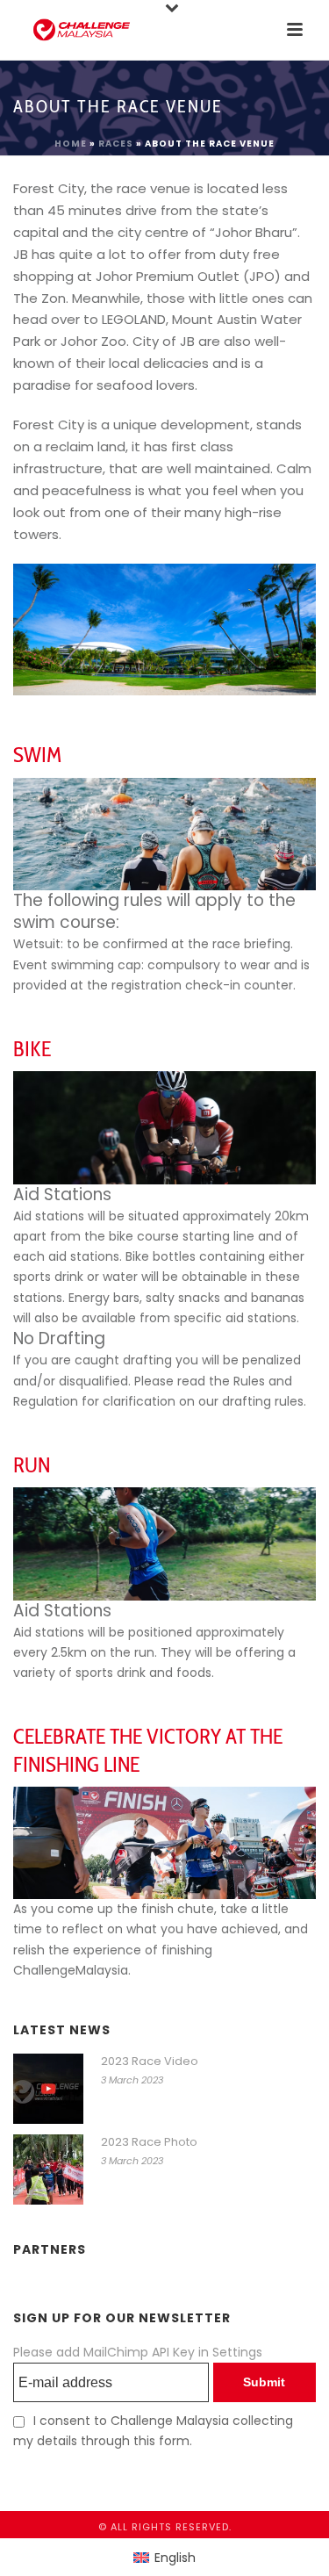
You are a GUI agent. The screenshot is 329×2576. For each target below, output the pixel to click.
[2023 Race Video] (48, 2089)
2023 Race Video (150, 2062)
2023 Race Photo (149, 2142)
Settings (237, 2352)
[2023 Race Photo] (48, 2169)
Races (116, 144)
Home (71, 144)
